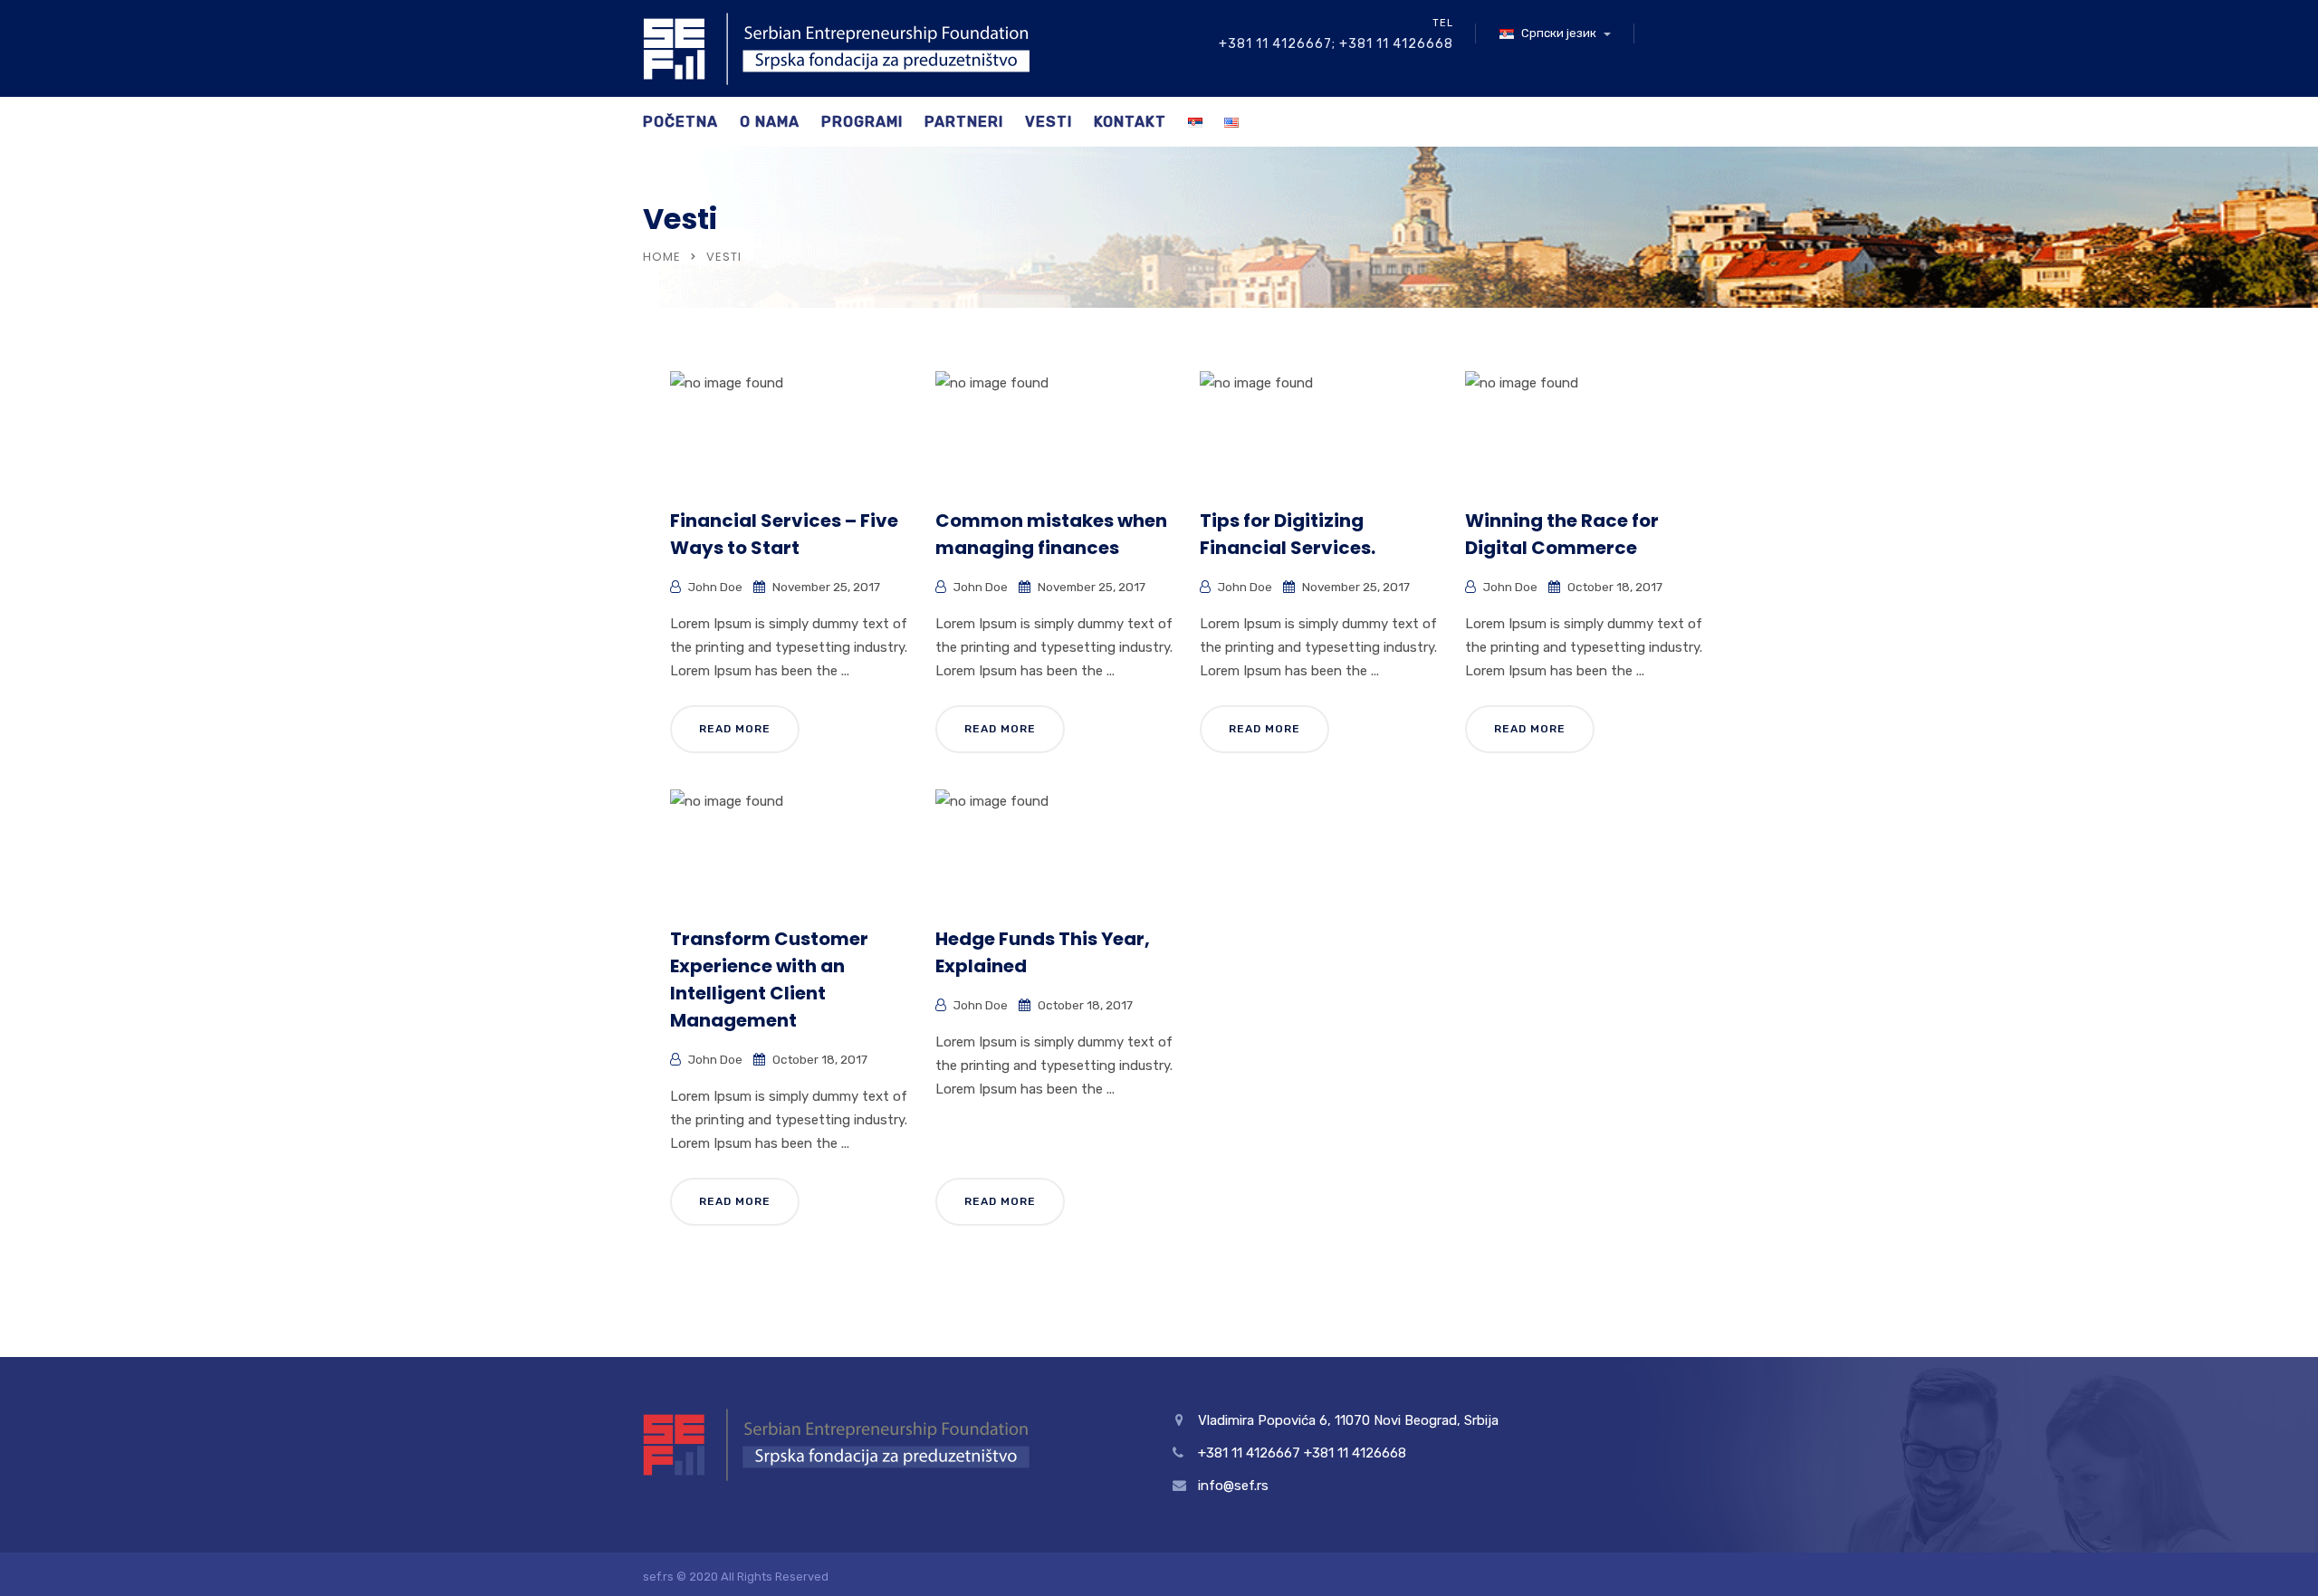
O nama (770, 122)
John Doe (715, 587)
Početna (680, 122)
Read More (735, 729)
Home (662, 257)
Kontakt (1130, 122)
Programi (862, 122)
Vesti (1049, 122)
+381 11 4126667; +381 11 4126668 (1336, 44)
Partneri (964, 122)
